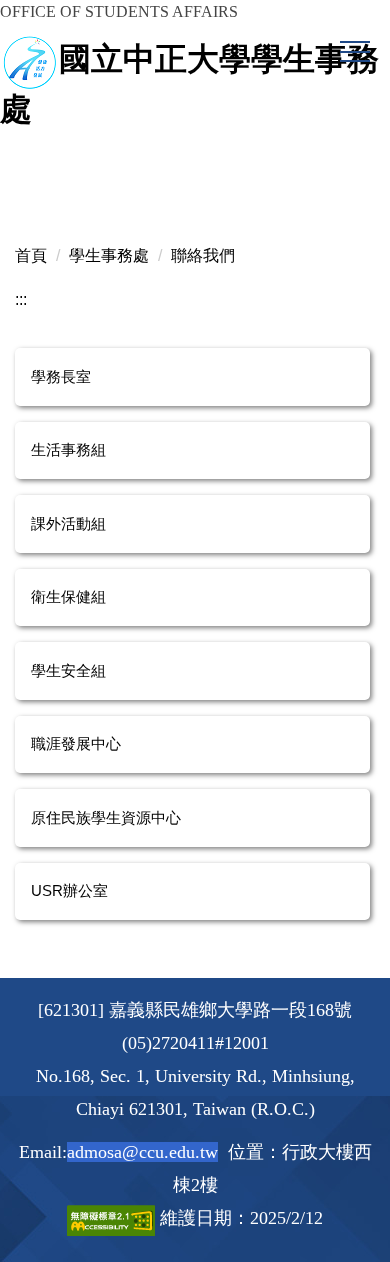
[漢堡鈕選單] (355, 52)
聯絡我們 (203, 255)
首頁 (31, 255)
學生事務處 (109, 255)
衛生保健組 (68, 596)
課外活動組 (68, 523)
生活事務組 (68, 449)
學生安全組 (68, 670)
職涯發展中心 (76, 743)
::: (21, 299)
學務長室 (61, 376)
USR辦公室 (69, 890)
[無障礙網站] (113, 1218)
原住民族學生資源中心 (106, 817)
